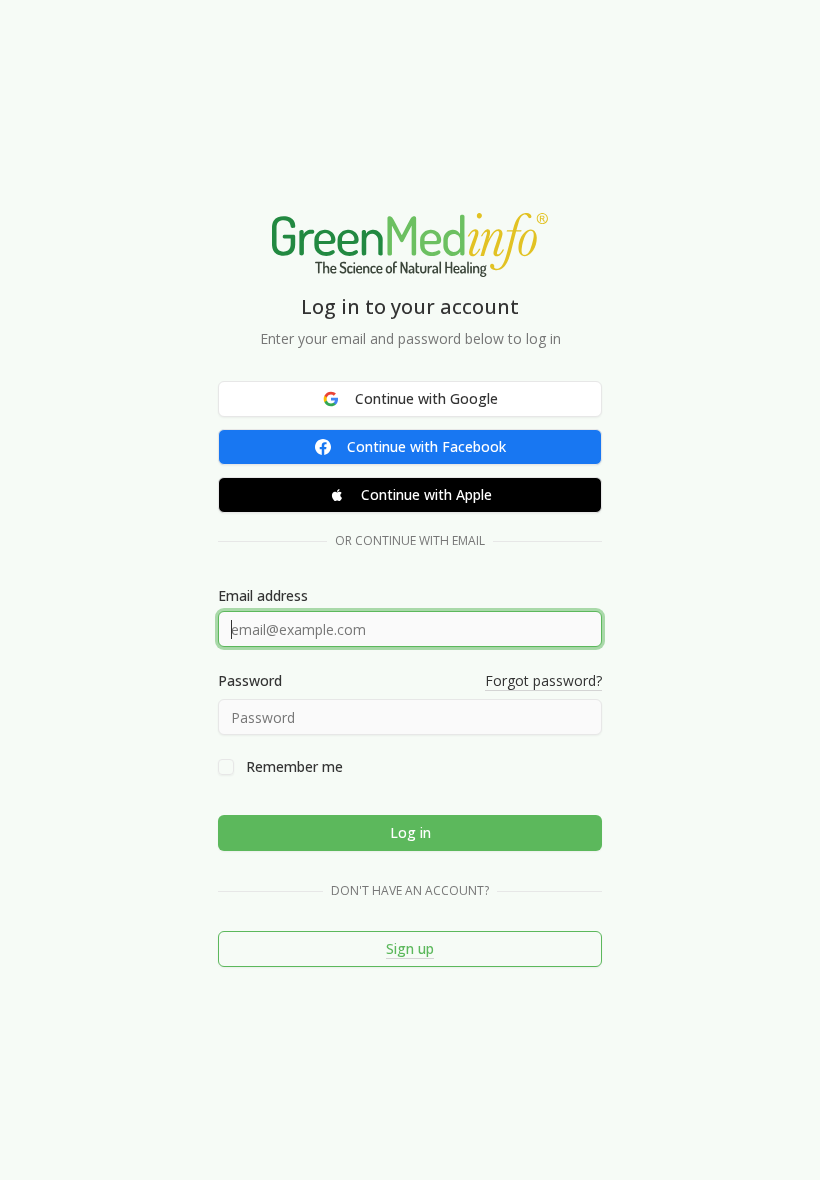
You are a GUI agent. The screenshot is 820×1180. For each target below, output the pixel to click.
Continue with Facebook (426, 446)
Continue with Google (426, 398)
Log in (410, 832)
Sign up (410, 948)
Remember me (294, 767)
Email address (263, 596)
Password (250, 681)
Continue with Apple (426, 494)
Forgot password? (543, 680)
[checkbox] (226, 767)
